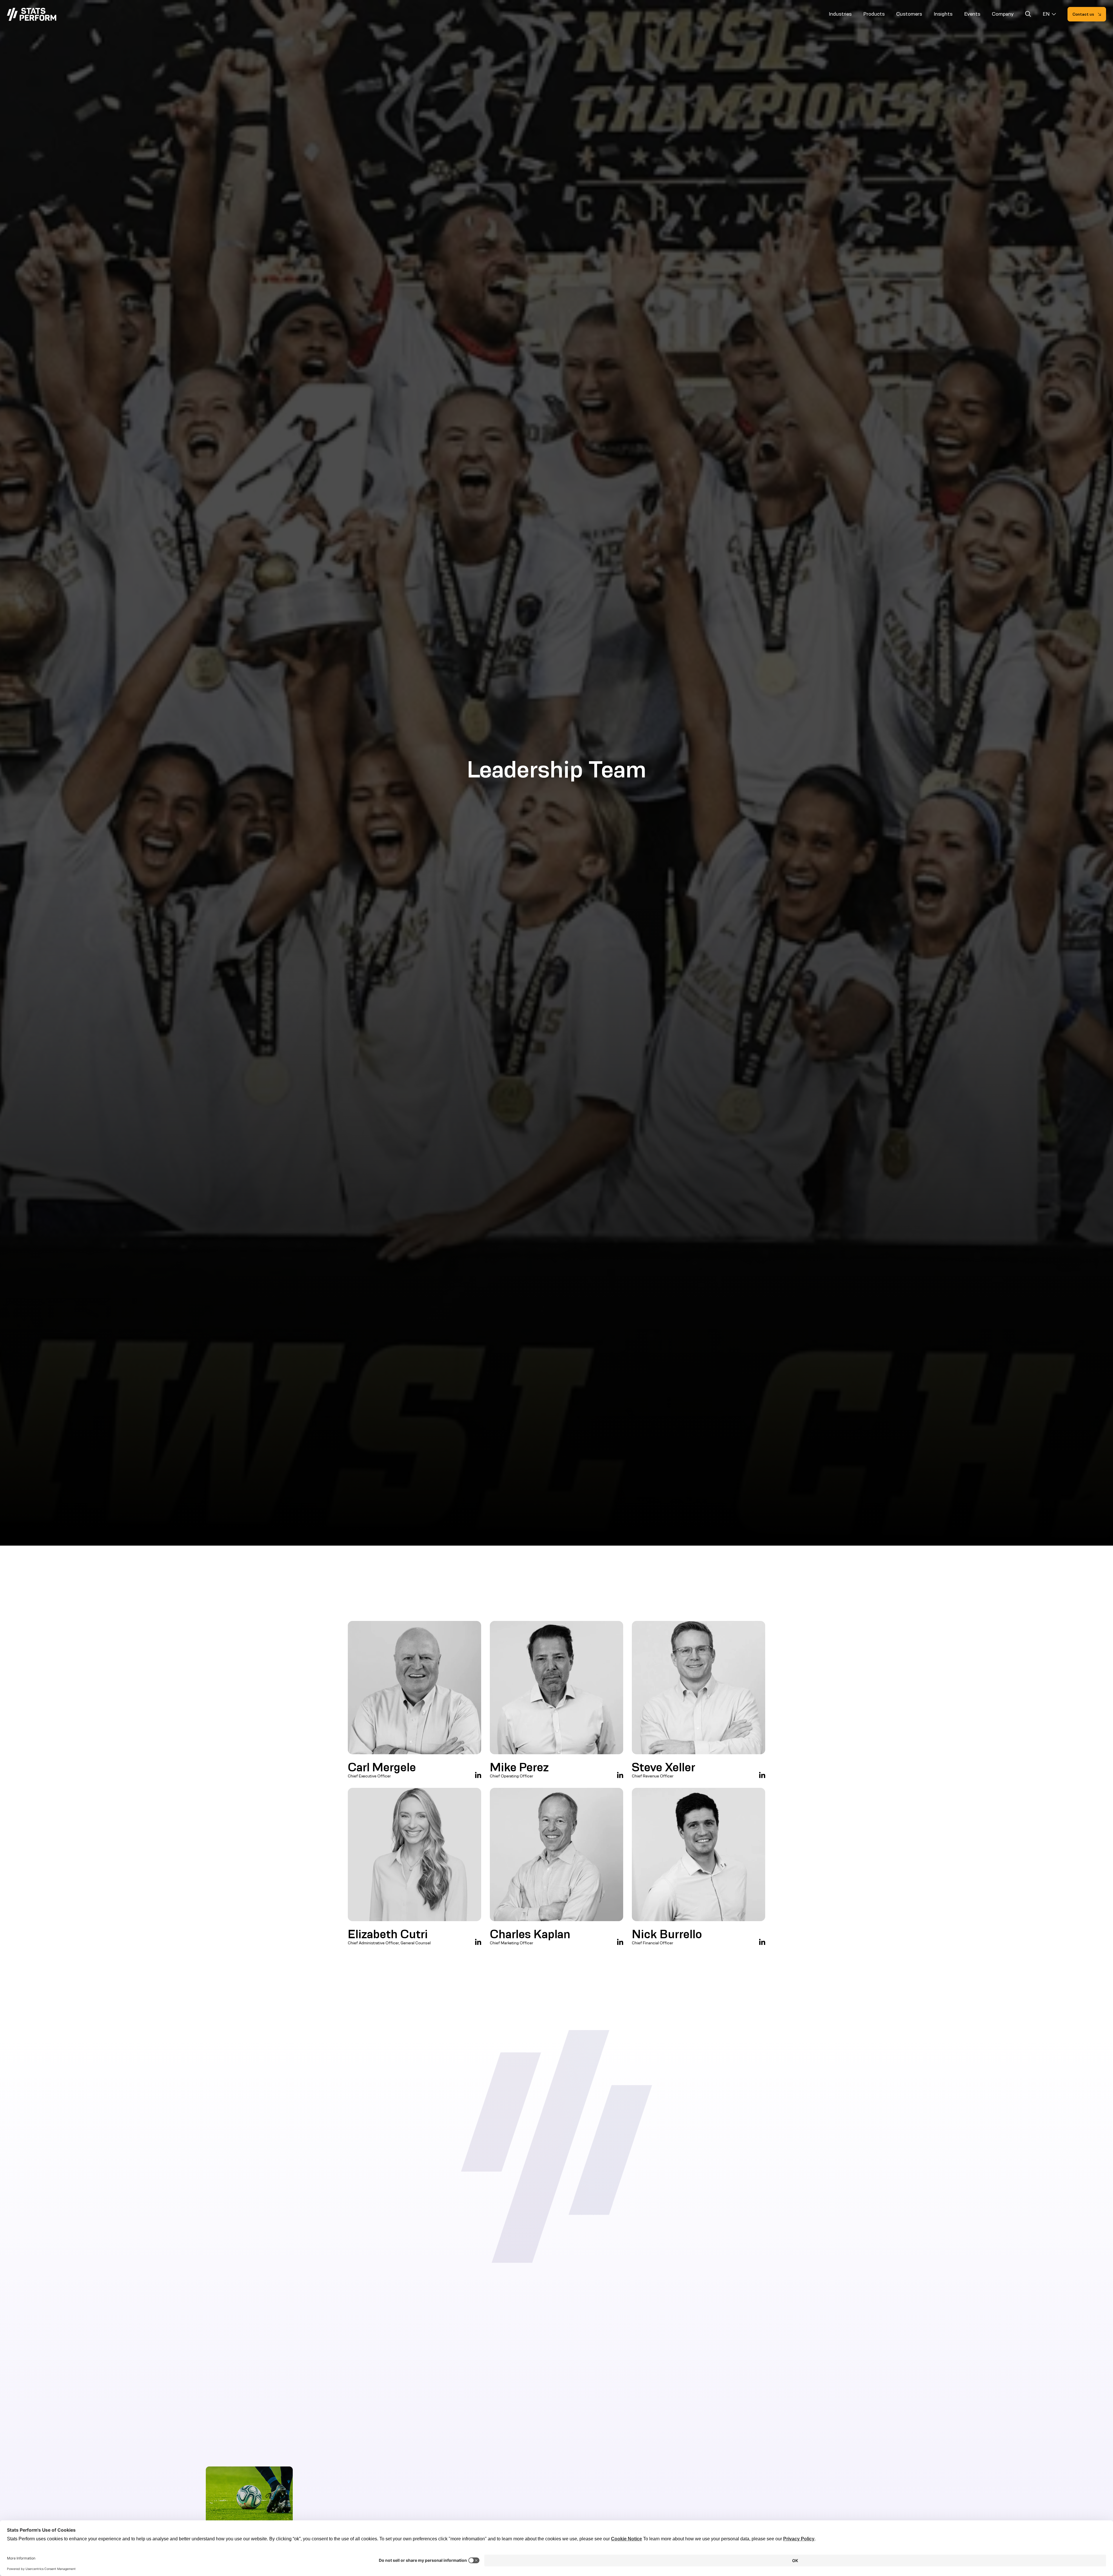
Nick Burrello (667, 1934)
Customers (909, 14)
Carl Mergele (382, 1767)
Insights (943, 14)
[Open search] (1028, 15)
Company (1003, 14)
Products (874, 14)
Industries (840, 14)
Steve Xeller (664, 1767)
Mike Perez (519, 1767)
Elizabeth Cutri (388, 1934)
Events (972, 14)
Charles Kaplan (530, 1934)
